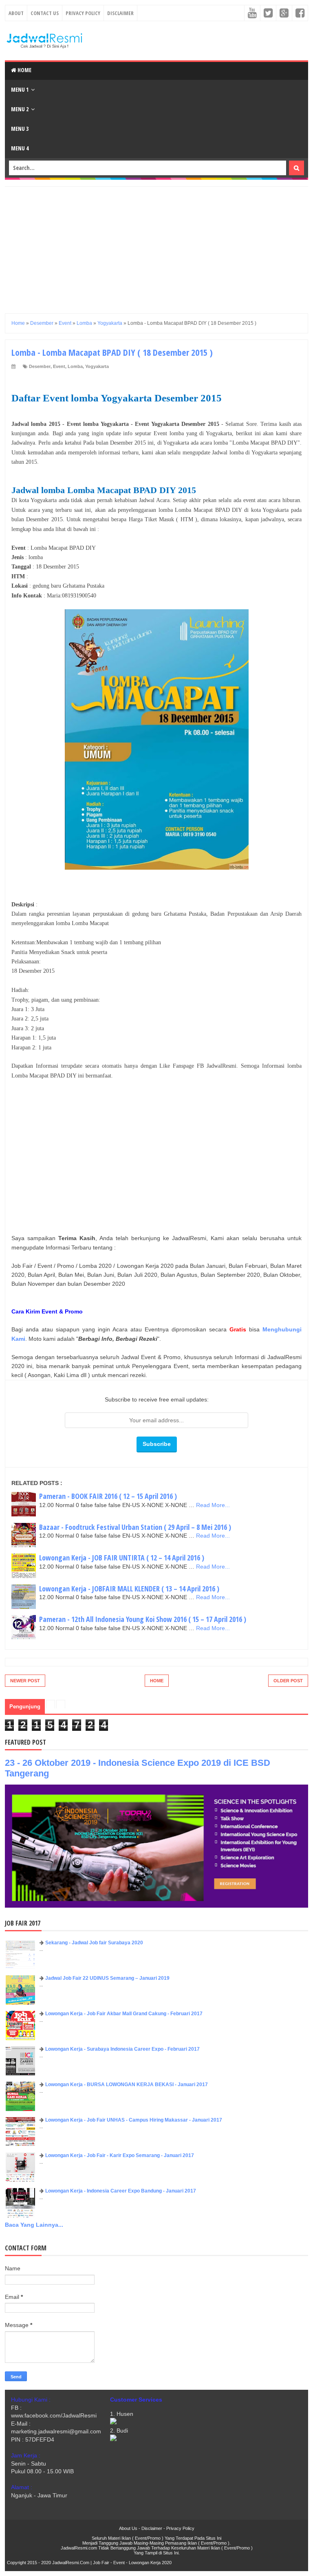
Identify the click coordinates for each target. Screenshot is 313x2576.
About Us (128, 2528)
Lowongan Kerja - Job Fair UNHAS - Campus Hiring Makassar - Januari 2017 (134, 2120)
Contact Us (45, 13)
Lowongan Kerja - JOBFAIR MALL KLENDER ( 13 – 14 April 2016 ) (129, 1589)
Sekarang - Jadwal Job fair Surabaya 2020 (94, 1943)
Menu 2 (20, 109)
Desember (40, 366)
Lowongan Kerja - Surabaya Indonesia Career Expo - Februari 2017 (122, 2049)
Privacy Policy (83, 13)
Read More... (213, 1505)
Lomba (75, 366)
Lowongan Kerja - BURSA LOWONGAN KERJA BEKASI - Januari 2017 (127, 2085)
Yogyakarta (97, 366)
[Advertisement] (156, 244)
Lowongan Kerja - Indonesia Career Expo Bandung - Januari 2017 (121, 2191)
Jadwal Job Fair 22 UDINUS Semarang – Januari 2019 (107, 1978)
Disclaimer (120, 13)
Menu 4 (20, 148)
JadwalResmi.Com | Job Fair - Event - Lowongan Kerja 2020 (112, 2563)
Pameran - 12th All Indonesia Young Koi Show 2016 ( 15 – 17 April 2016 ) (143, 1619)
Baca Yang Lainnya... (34, 2225)
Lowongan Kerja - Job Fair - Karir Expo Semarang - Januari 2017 (120, 2155)
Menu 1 (20, 89)
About (16, 13)
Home (24, 70)
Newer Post (25, 1681)
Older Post (288, 1681)
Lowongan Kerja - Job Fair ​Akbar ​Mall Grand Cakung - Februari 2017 (124, 2014)
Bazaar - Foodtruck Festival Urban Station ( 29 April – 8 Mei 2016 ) (135, 1527)
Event (59, 366)
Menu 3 (20, 129)
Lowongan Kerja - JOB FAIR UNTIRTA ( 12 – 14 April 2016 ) (122, 1558)
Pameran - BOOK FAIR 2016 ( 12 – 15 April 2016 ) (108, 1496)
